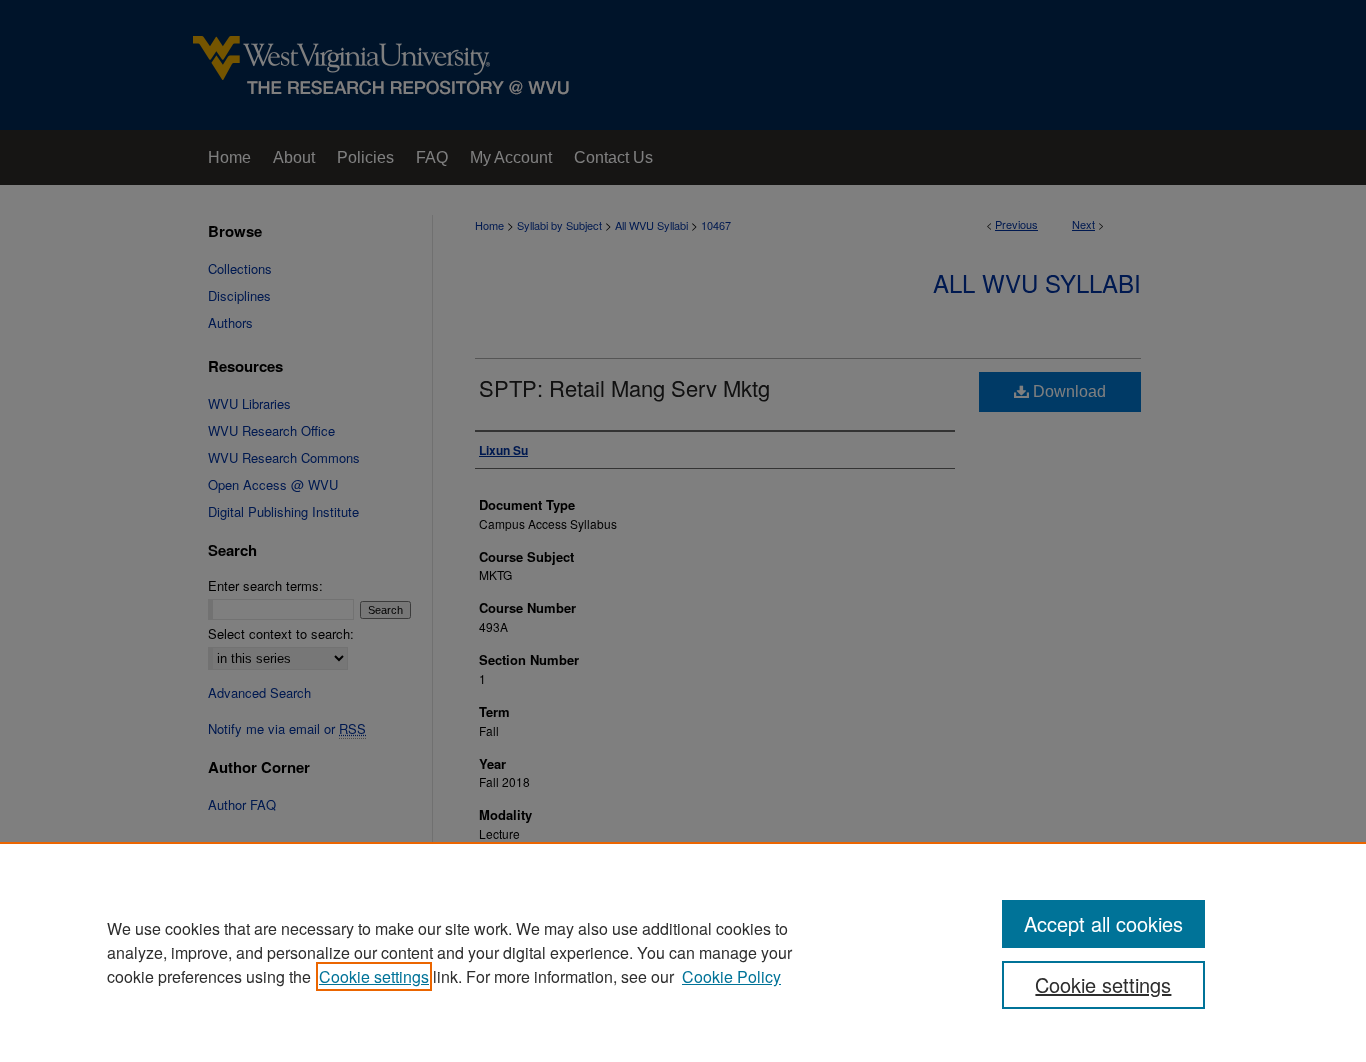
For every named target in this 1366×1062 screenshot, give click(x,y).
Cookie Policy (731, 976)
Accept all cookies (1103, 923)
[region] (683, 952)
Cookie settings (374, 976)
